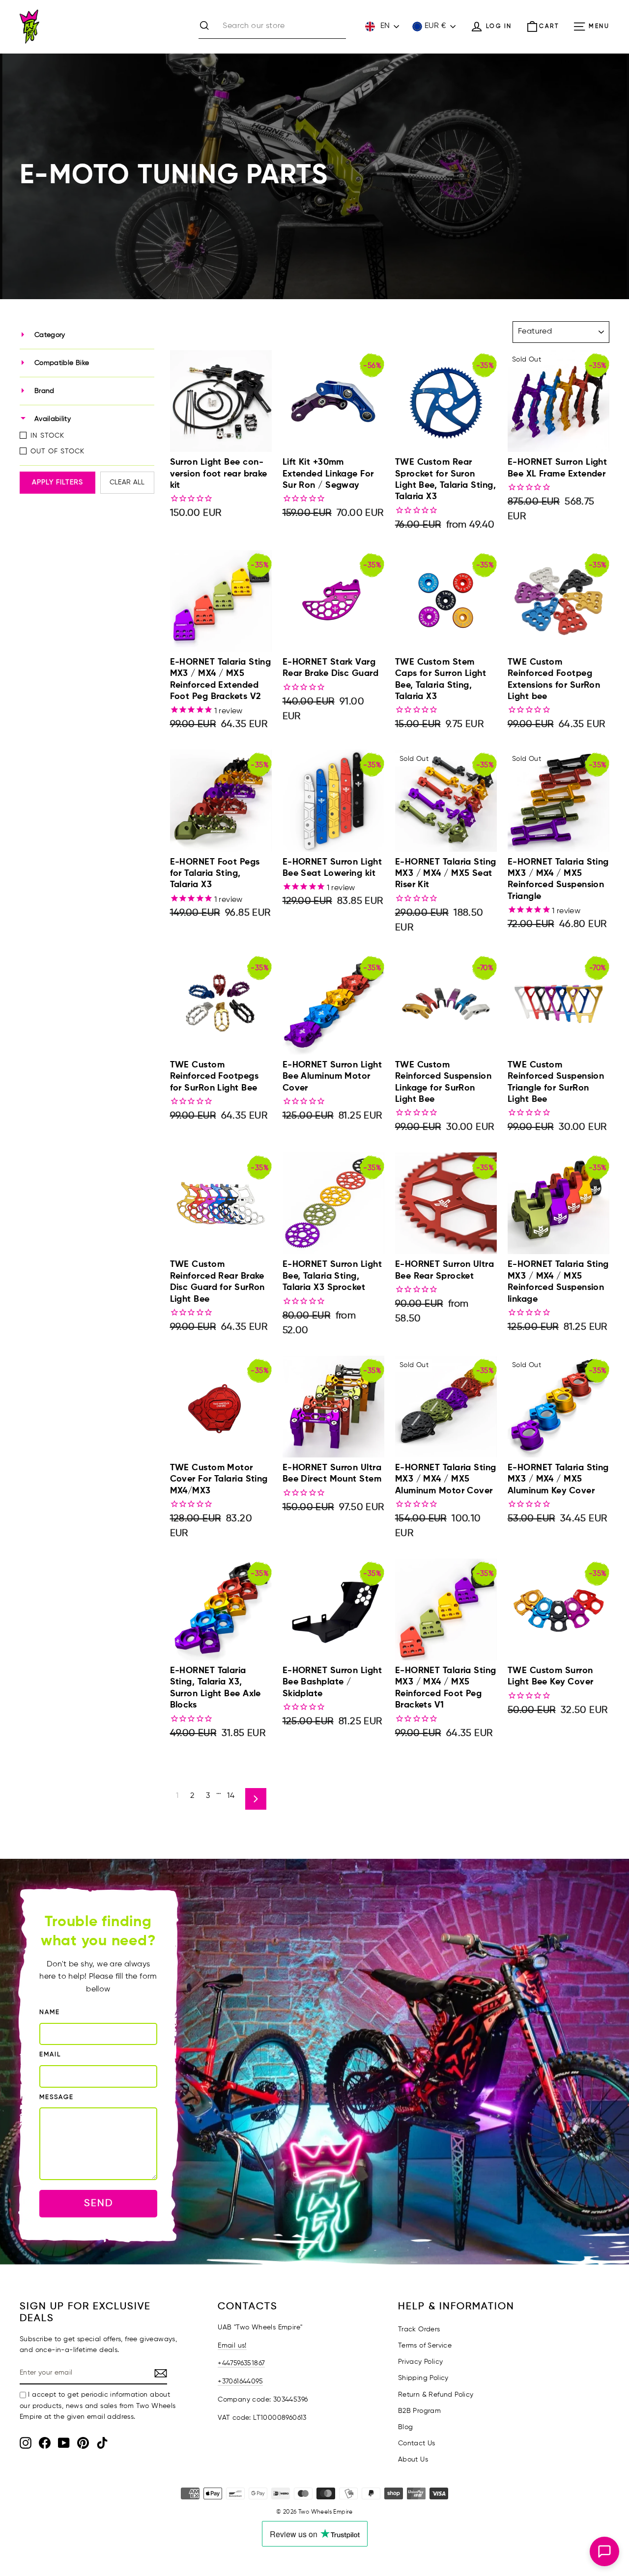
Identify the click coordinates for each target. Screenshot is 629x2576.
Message (57, 2097)
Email (50, 2055)
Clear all (127, 482)
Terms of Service (425, 2346)
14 (231, 1796)
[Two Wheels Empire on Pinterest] (83, 2443)
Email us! (232, 2346)
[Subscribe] (161, 2374)
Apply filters (57, 482)
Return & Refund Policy (436, 2395)
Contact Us (417, 2443)
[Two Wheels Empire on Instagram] (26, 2443)
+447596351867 (241, 2363)
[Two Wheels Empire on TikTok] (102, 2443)
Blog (406, 2427)
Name (50, 2012)
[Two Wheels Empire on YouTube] (64, 2443)
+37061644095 (240, 2381)
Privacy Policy (421, 2362)
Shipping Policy (423, 2378)
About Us (413, 2460)
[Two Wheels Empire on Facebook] (45, 2443)
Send (99, 2203)
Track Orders (419, 2329)
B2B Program (419, 2411)
